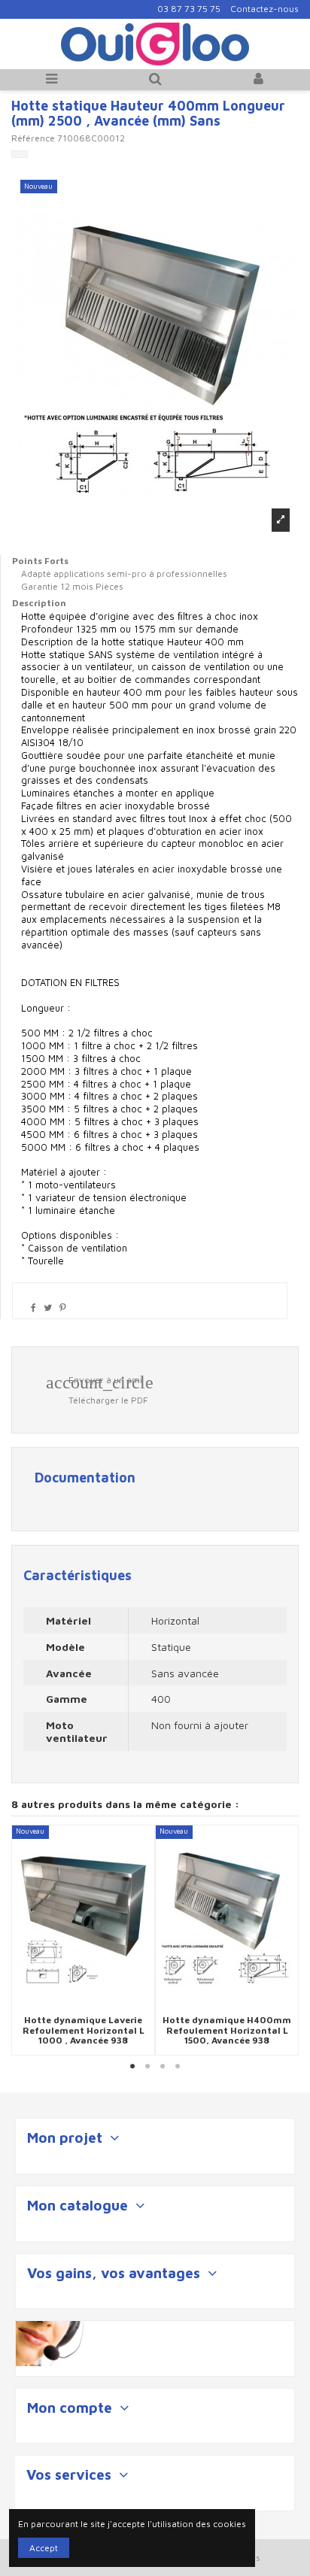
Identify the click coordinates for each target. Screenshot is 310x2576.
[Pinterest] (63, 1308)
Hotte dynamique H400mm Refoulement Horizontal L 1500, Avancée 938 (227, 2030)
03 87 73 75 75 (189, 9)
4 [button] (178, 2067)
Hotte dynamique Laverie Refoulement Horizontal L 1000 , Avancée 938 (84, 2030)
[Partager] (33, 1308)
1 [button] (132, 2067)
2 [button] (147, 2067)
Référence (33, 138)
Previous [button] (23, 1940)
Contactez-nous (264, 9)
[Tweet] (48, 1308)
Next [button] (287, 1940)
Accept (44, 2548)
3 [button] (163, 2067)
